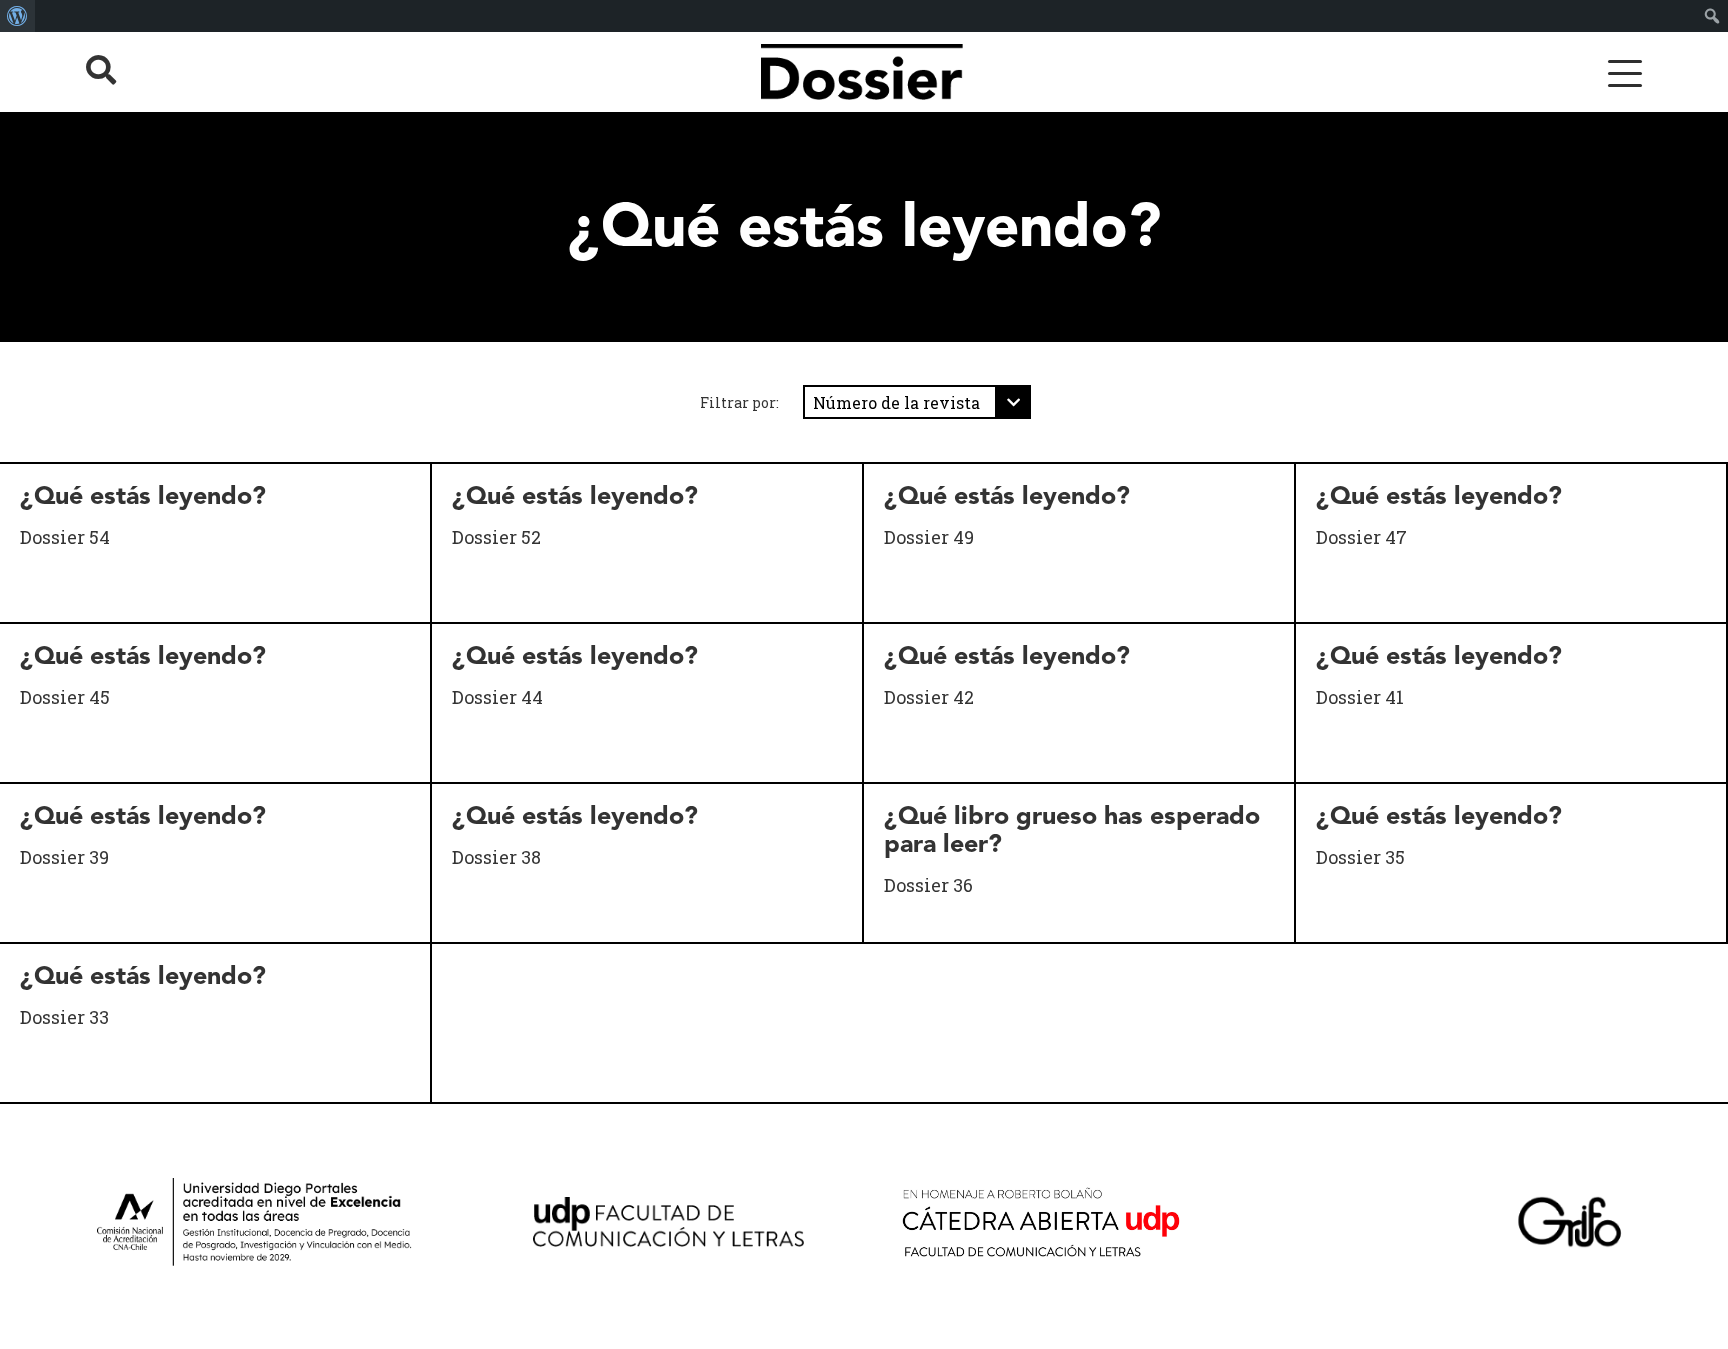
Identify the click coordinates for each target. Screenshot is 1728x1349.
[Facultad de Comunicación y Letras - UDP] (683, 1226)
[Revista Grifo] (1577, 1226)
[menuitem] (17, 16)
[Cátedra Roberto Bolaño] (1060, 1226)
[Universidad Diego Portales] (280, 1226)
